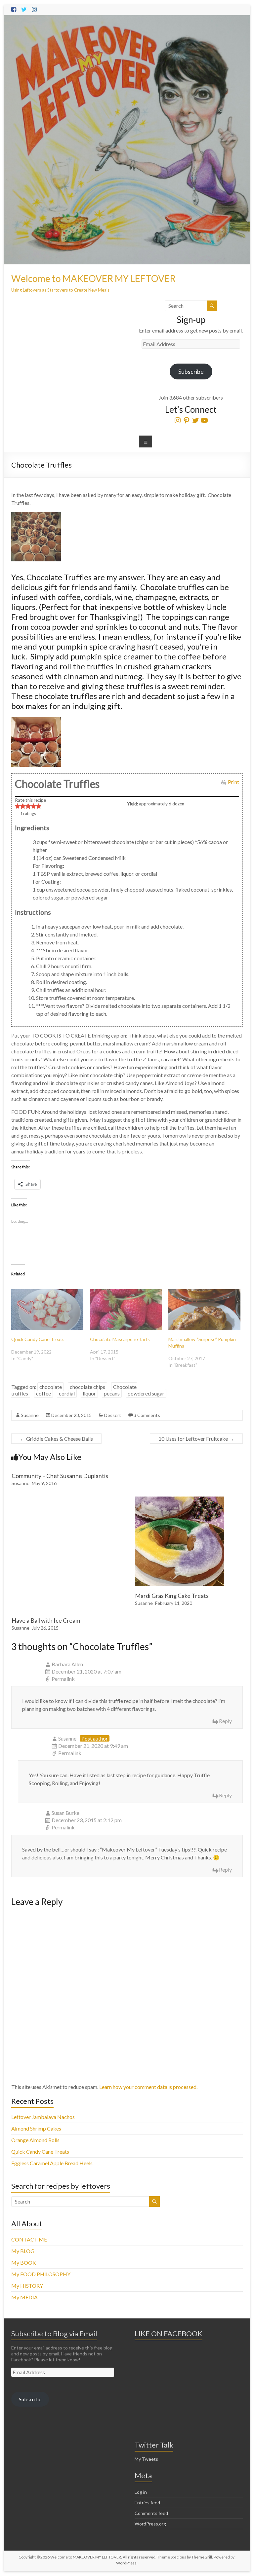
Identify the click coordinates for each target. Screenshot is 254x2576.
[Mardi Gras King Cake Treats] (180, 1500)
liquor (89, 1393)
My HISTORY (27, 2286)
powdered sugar (146, 1393)
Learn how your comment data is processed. (148, 2087)
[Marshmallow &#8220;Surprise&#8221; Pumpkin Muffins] (204, 1310)
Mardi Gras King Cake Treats (172, 1596)
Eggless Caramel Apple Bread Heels (52, 2163)
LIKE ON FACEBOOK (169, 2333)
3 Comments (147, 1415)
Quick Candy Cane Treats (38, 1339)
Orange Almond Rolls (35, 2140)
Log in (141, 2492)
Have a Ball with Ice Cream (46, 1620)
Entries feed (147, 2503)
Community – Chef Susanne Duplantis (60, 1476)
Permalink (63, 1679)
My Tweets (146, 2459)
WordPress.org (150, 2524)
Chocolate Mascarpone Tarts (120, 1339)
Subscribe (191, 371)
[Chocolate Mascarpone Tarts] (126, 1310)
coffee (43, 1393)
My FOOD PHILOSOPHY (41, 2274)
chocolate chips (87, 1387)
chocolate (51, 1387)
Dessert (113, 1415)
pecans (112, 1393)
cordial (67, 1393)
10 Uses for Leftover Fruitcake (196, 1439)
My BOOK (24, 2262)
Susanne (30, 1415)
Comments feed (151, 2513)
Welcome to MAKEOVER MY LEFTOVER (93, 278)
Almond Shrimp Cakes (36, 2128)
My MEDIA (24, 2297)
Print (233, 782)
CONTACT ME (29, 2239)
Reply (225, 1721)
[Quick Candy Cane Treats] (47, 1310)
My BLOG (23, 2251)
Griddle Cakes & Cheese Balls (56, 1439)
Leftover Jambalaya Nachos (43, 2117)
